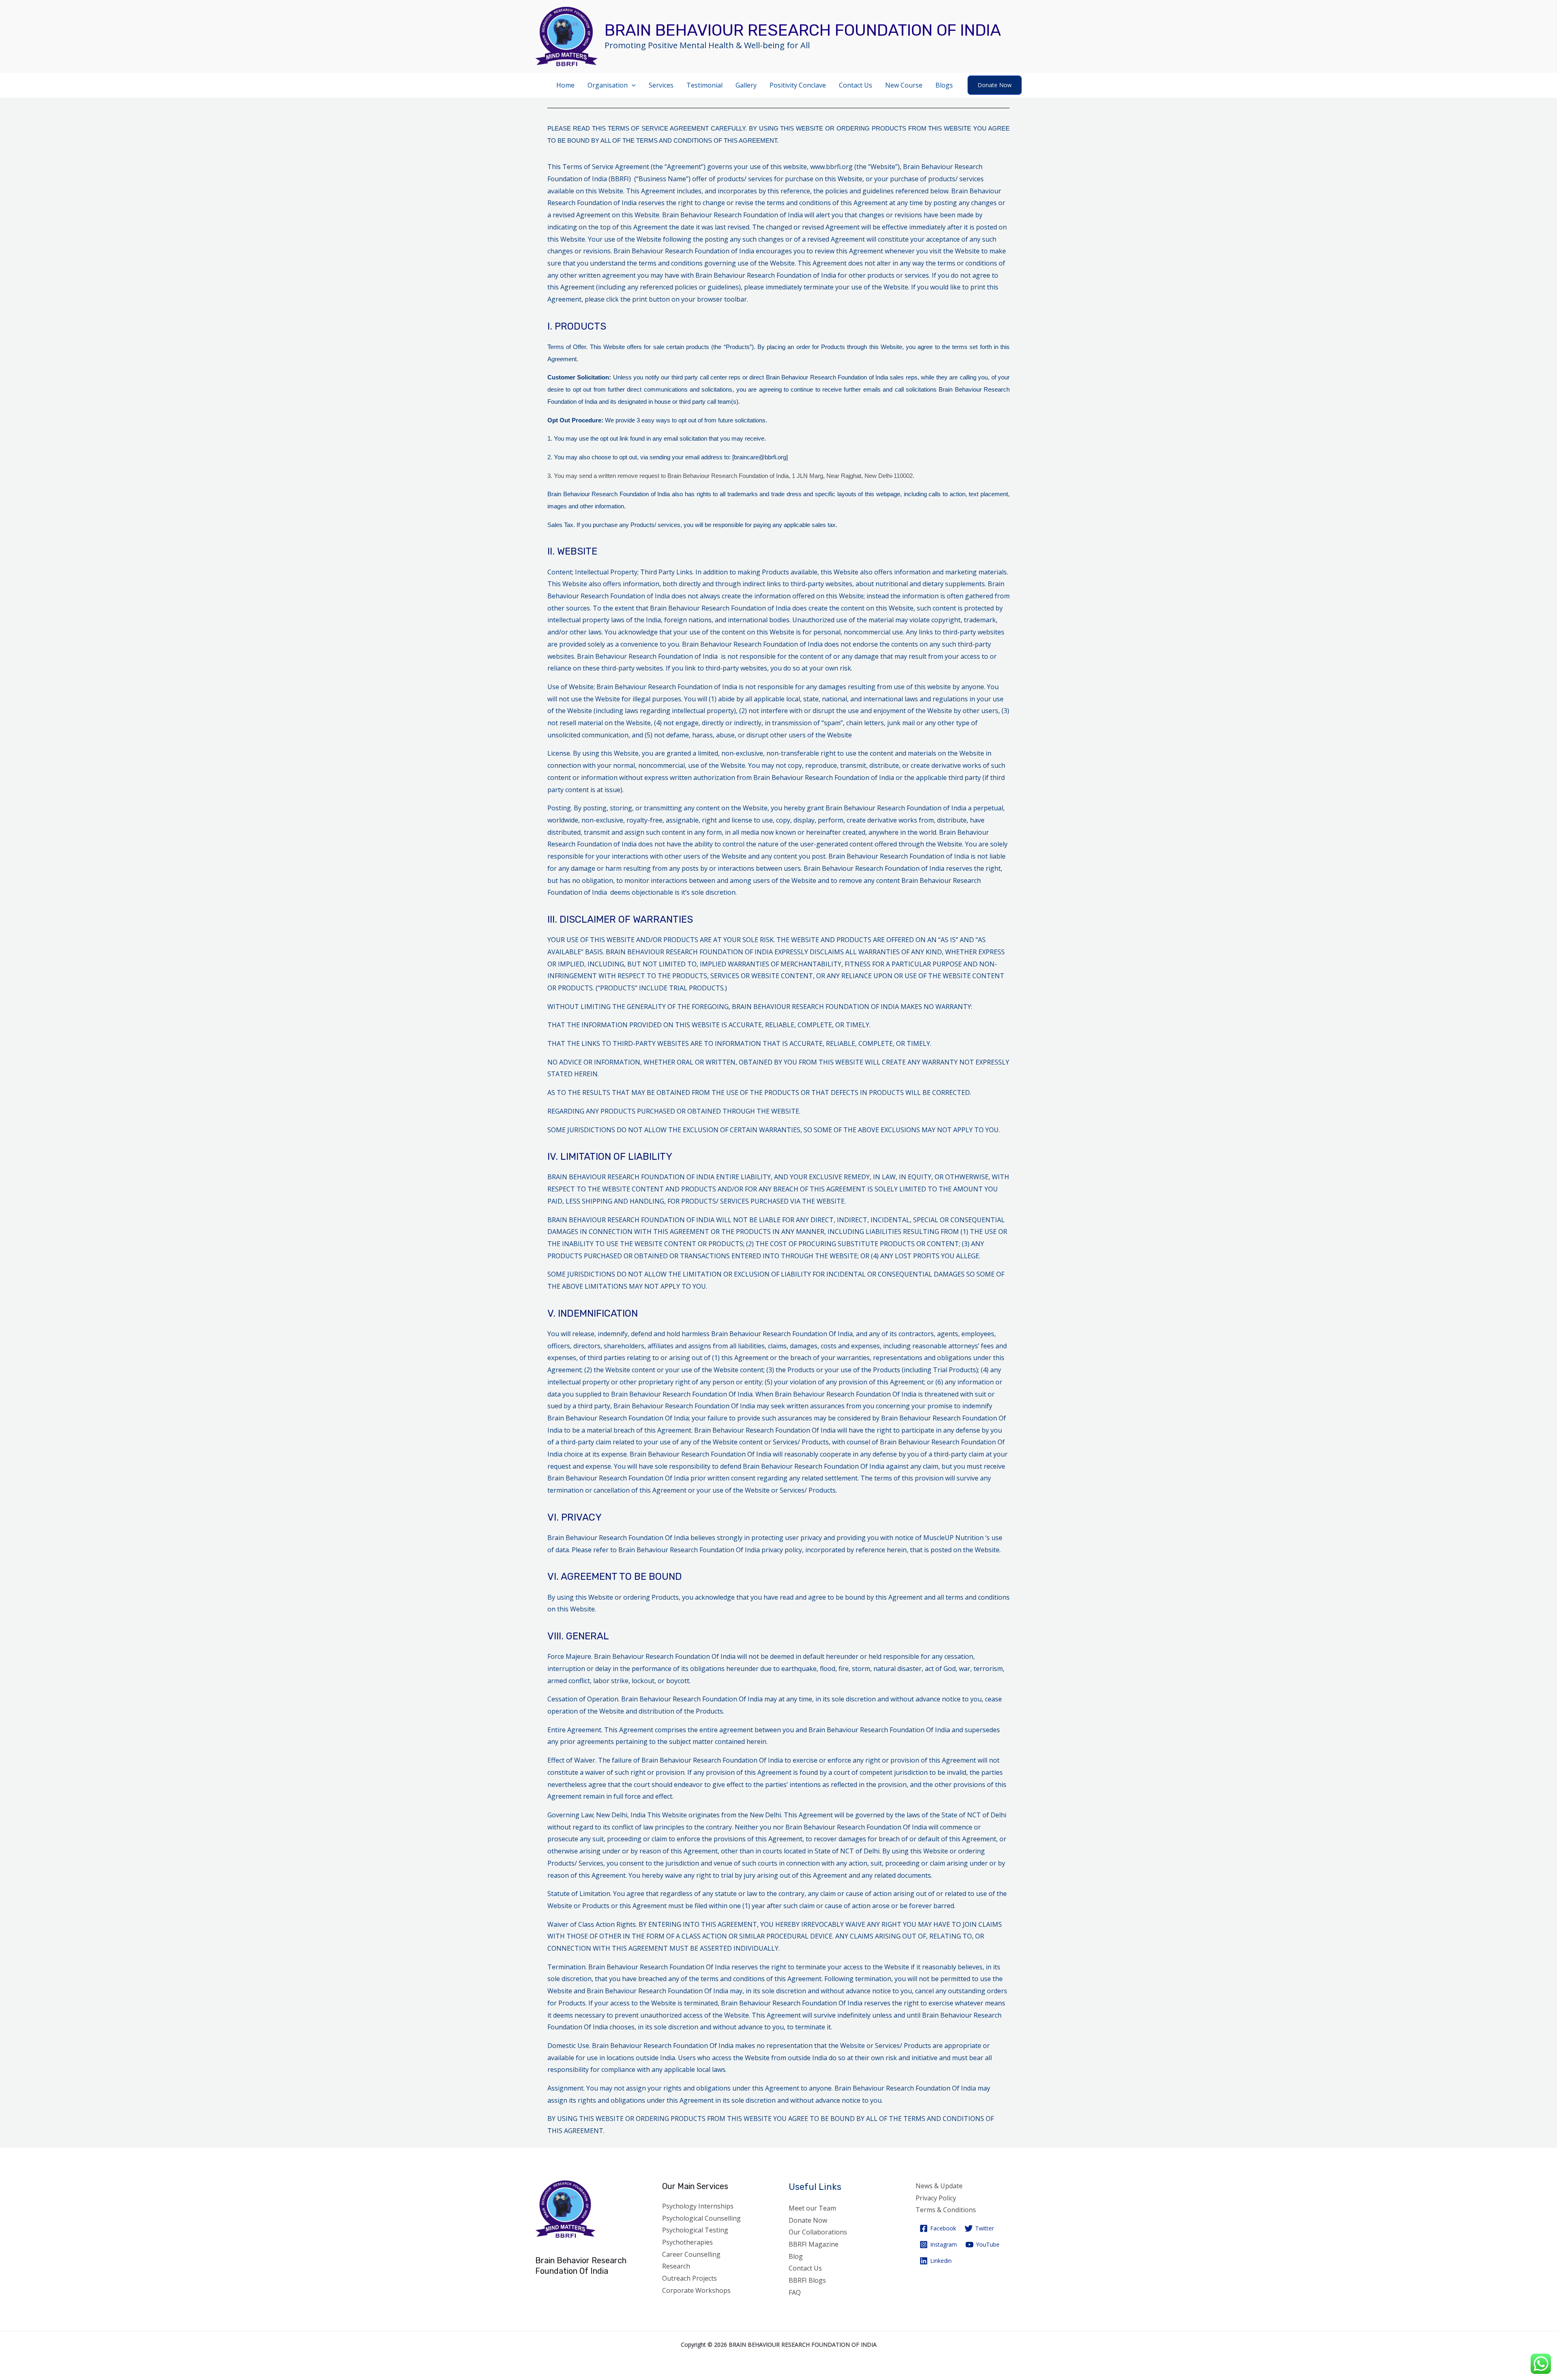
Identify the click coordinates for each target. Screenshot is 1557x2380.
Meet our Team (812, 2208)
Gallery (746, 85)
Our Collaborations (818, 2232)
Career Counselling (691, 2254)
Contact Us (856, 85)
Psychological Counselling (701, 2218)
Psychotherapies (687, 2242)
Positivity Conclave (798, 85)
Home (565, 85)
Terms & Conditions (946, 2210)
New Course (904, 85)
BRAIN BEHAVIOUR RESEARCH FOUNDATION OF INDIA (803, 30)
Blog (796, 2256)
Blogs (944, 85)
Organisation (608, 85)
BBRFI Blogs (807, 2280)
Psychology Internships (698, 2206)
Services (661, 85)
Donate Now (808, 2220)
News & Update (939, 2186)
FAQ (795, 2292)
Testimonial (705, 85)
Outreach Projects (689, 2278)
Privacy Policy (936, 2198)
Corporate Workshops (696, 2290)
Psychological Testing (695, 2230)
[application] (632, 85)
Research (676, 2266)
